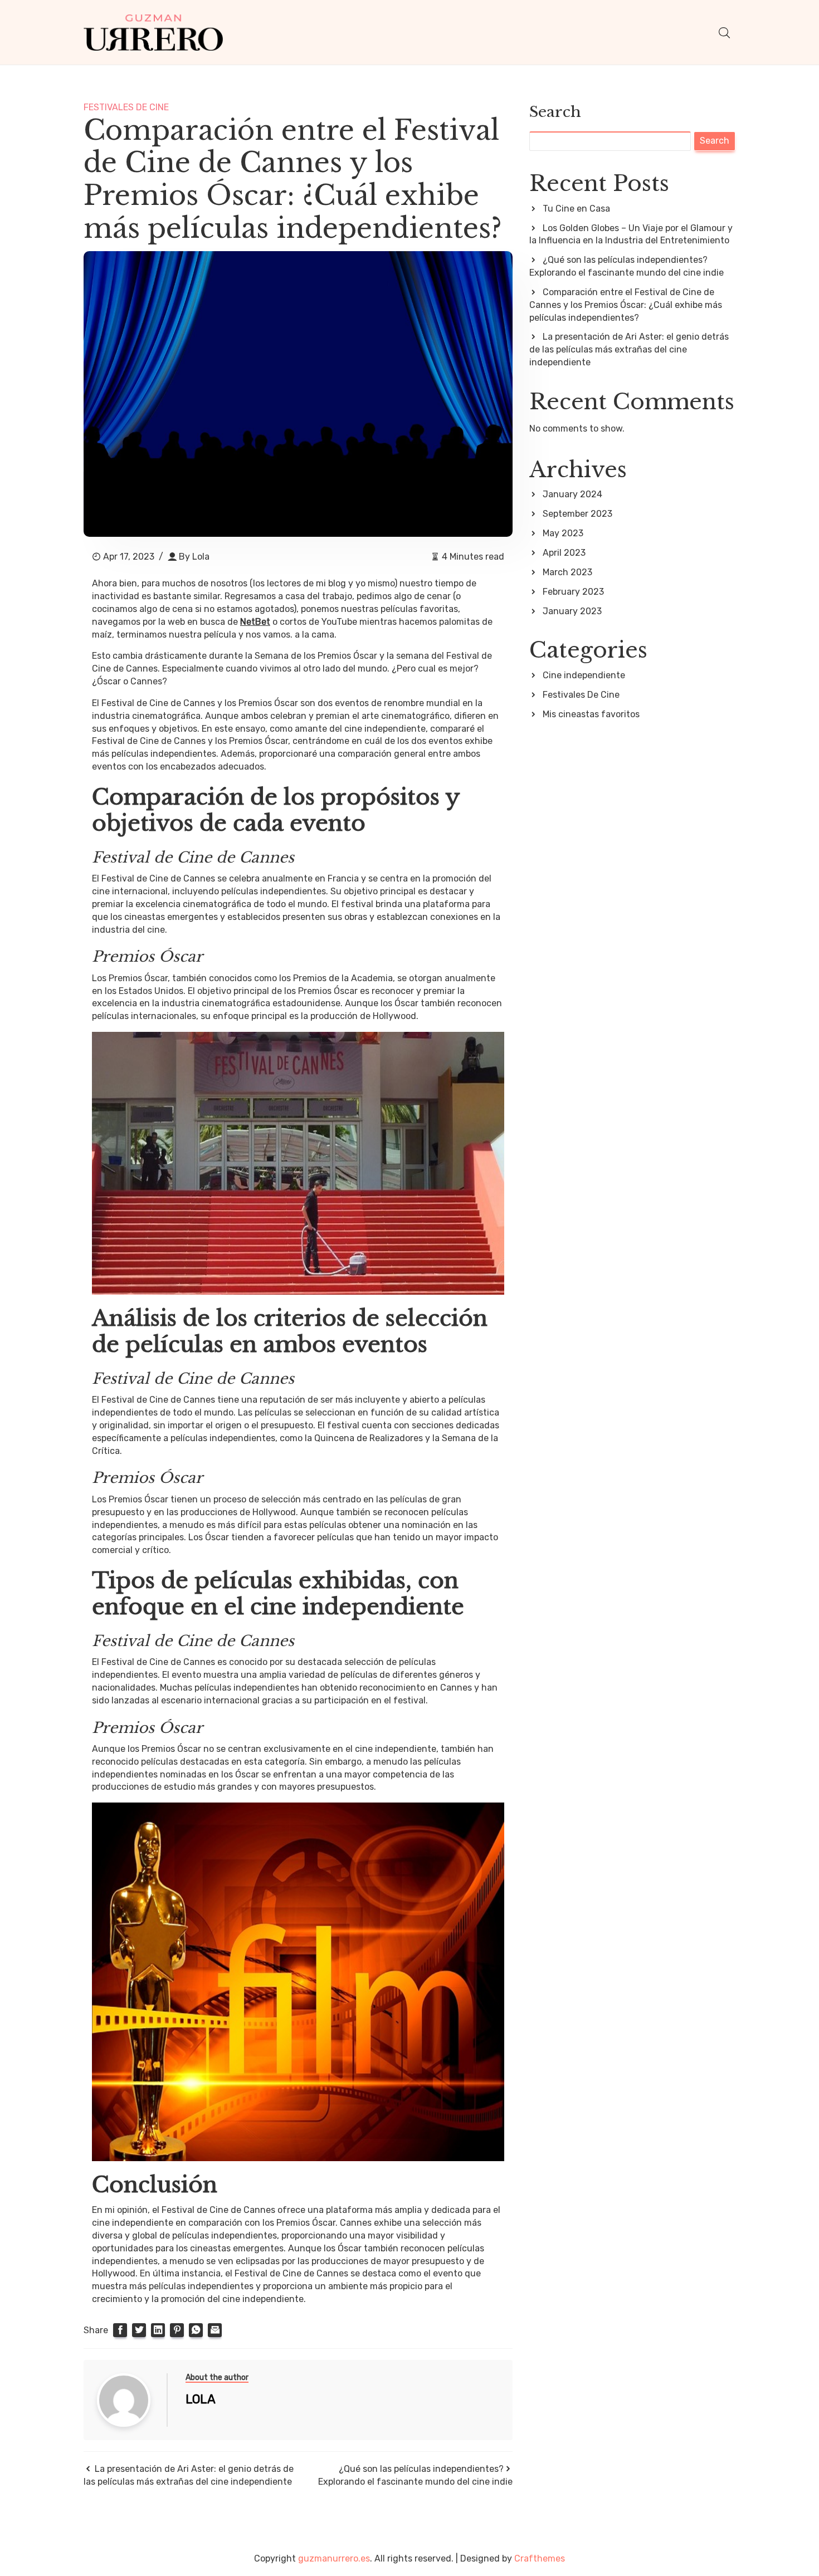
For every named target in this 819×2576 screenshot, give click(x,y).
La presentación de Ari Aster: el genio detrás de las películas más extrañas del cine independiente (629, 349)
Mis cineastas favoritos (591, 714)
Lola (201, 557)
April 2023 (564, 553)
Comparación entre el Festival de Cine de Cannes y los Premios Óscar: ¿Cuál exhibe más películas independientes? (626, 305)
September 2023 (577, 514)
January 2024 (572, 494)
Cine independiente (584, 675)
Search (555, 112)
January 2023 (572, 611)
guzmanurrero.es (334, 2558)
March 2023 (567, 572)
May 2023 (563, 533)
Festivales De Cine (126, 107)
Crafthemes (540, 2558)
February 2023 (573, 592)
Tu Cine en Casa (576, 209)
